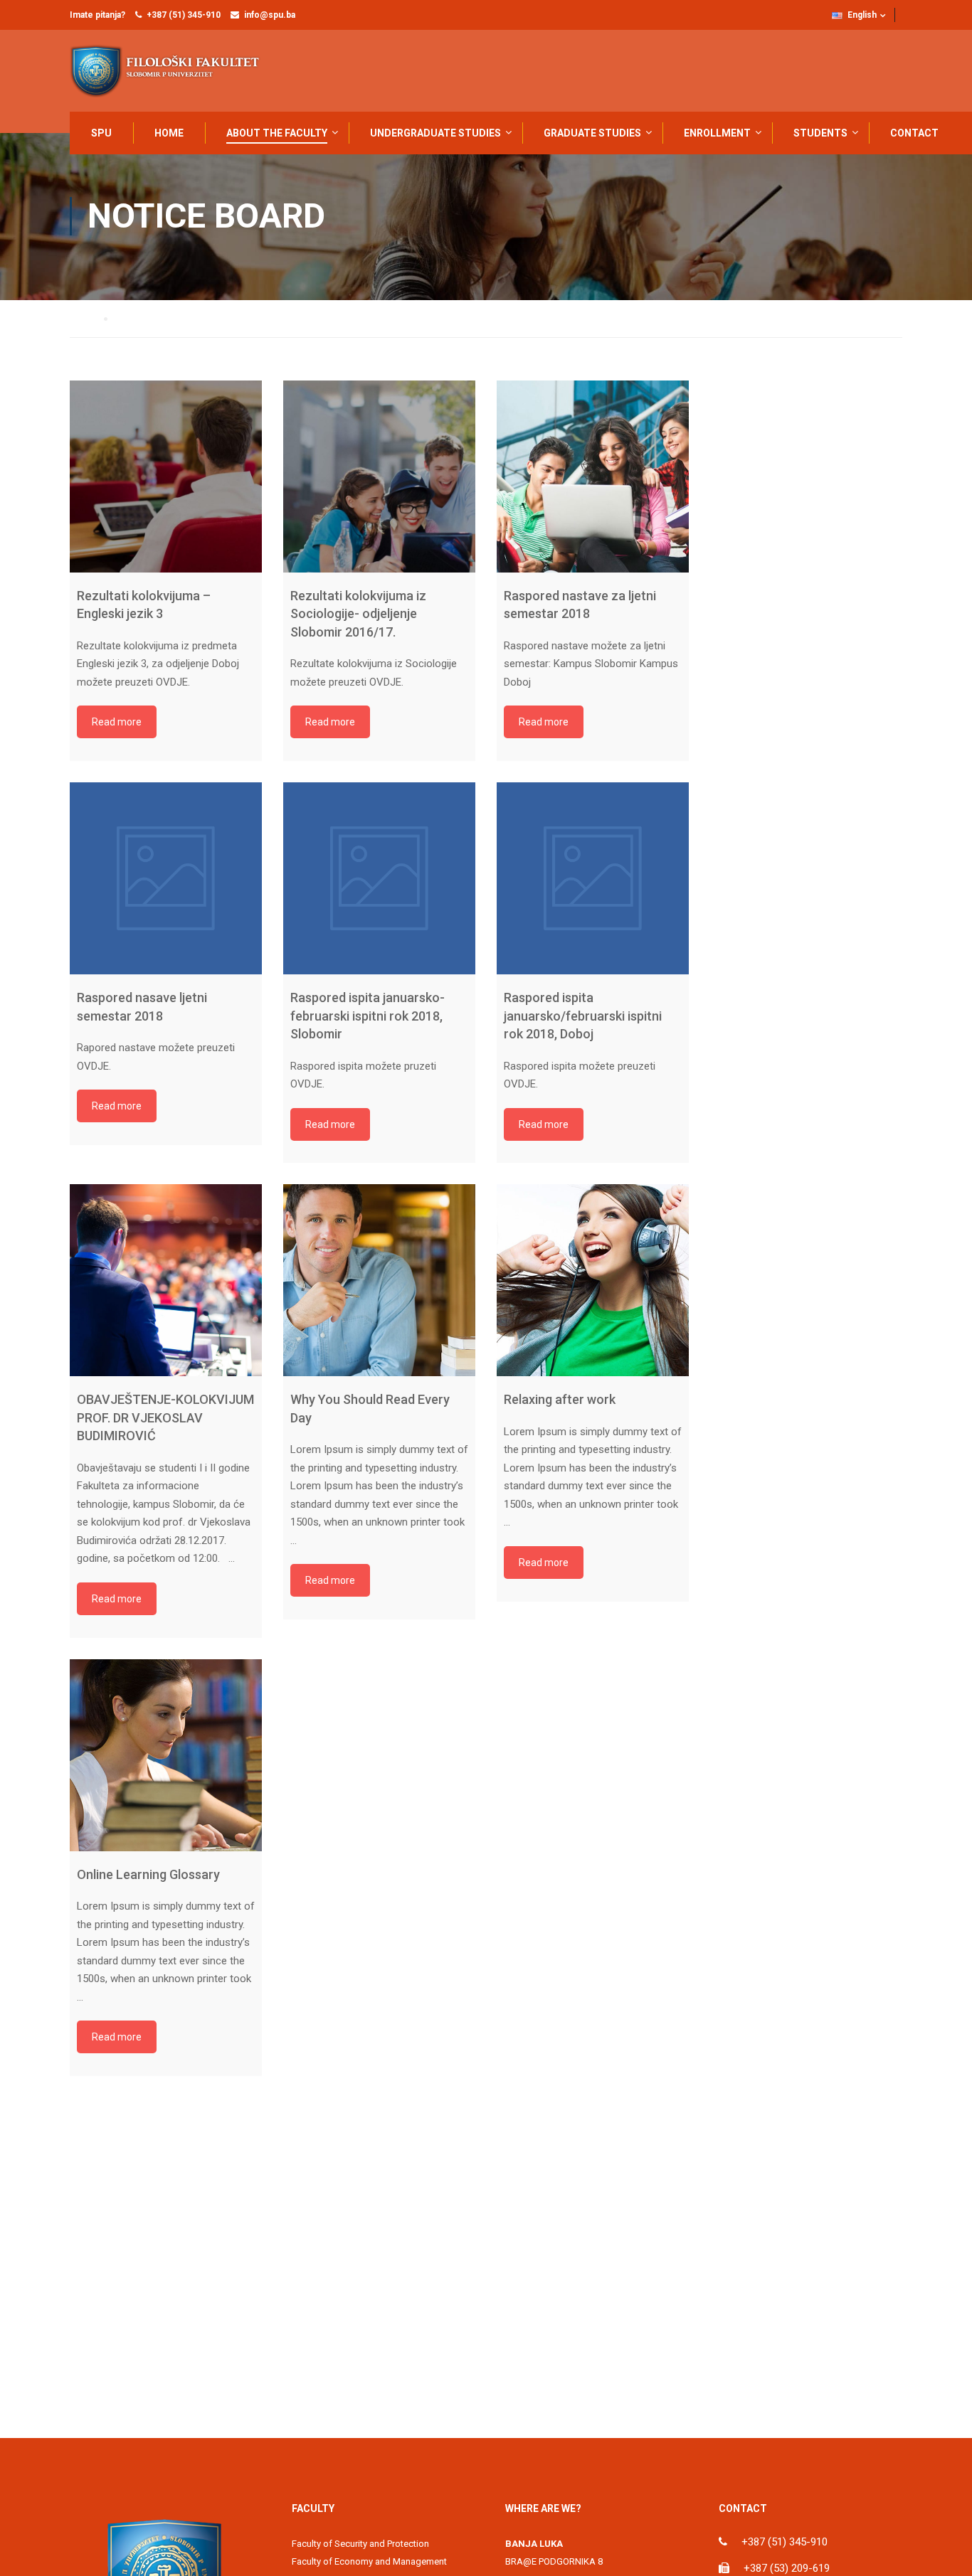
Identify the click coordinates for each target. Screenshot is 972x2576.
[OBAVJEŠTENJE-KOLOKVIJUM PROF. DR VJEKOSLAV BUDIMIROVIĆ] (166, 1280)
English (862, 15)
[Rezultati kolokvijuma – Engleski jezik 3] (166, 477)
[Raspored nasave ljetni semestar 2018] (166, 878)
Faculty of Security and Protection (360, 2544)
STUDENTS (820, 133)
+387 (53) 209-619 (787, 2568)
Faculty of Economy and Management (369, 2561)
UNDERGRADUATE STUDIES (435, 133)
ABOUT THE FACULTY (277, 133)
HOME (169, 133)
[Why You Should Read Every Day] (379, 1280)
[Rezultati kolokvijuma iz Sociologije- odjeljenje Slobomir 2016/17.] (379, 477)
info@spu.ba (270, 15)
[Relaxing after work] (593, 1280)
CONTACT (914, 133)
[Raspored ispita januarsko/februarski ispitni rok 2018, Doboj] (593, 878)
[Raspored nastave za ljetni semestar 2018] (593, 477)
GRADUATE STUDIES (592, 133)
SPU (101, 133)
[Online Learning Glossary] (166, 1755)
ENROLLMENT (717, 133)
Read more (117, 722)
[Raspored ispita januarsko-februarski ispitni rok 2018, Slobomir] (379, 878)
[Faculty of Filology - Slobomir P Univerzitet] (173, 71)
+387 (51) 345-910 (184, 15)
